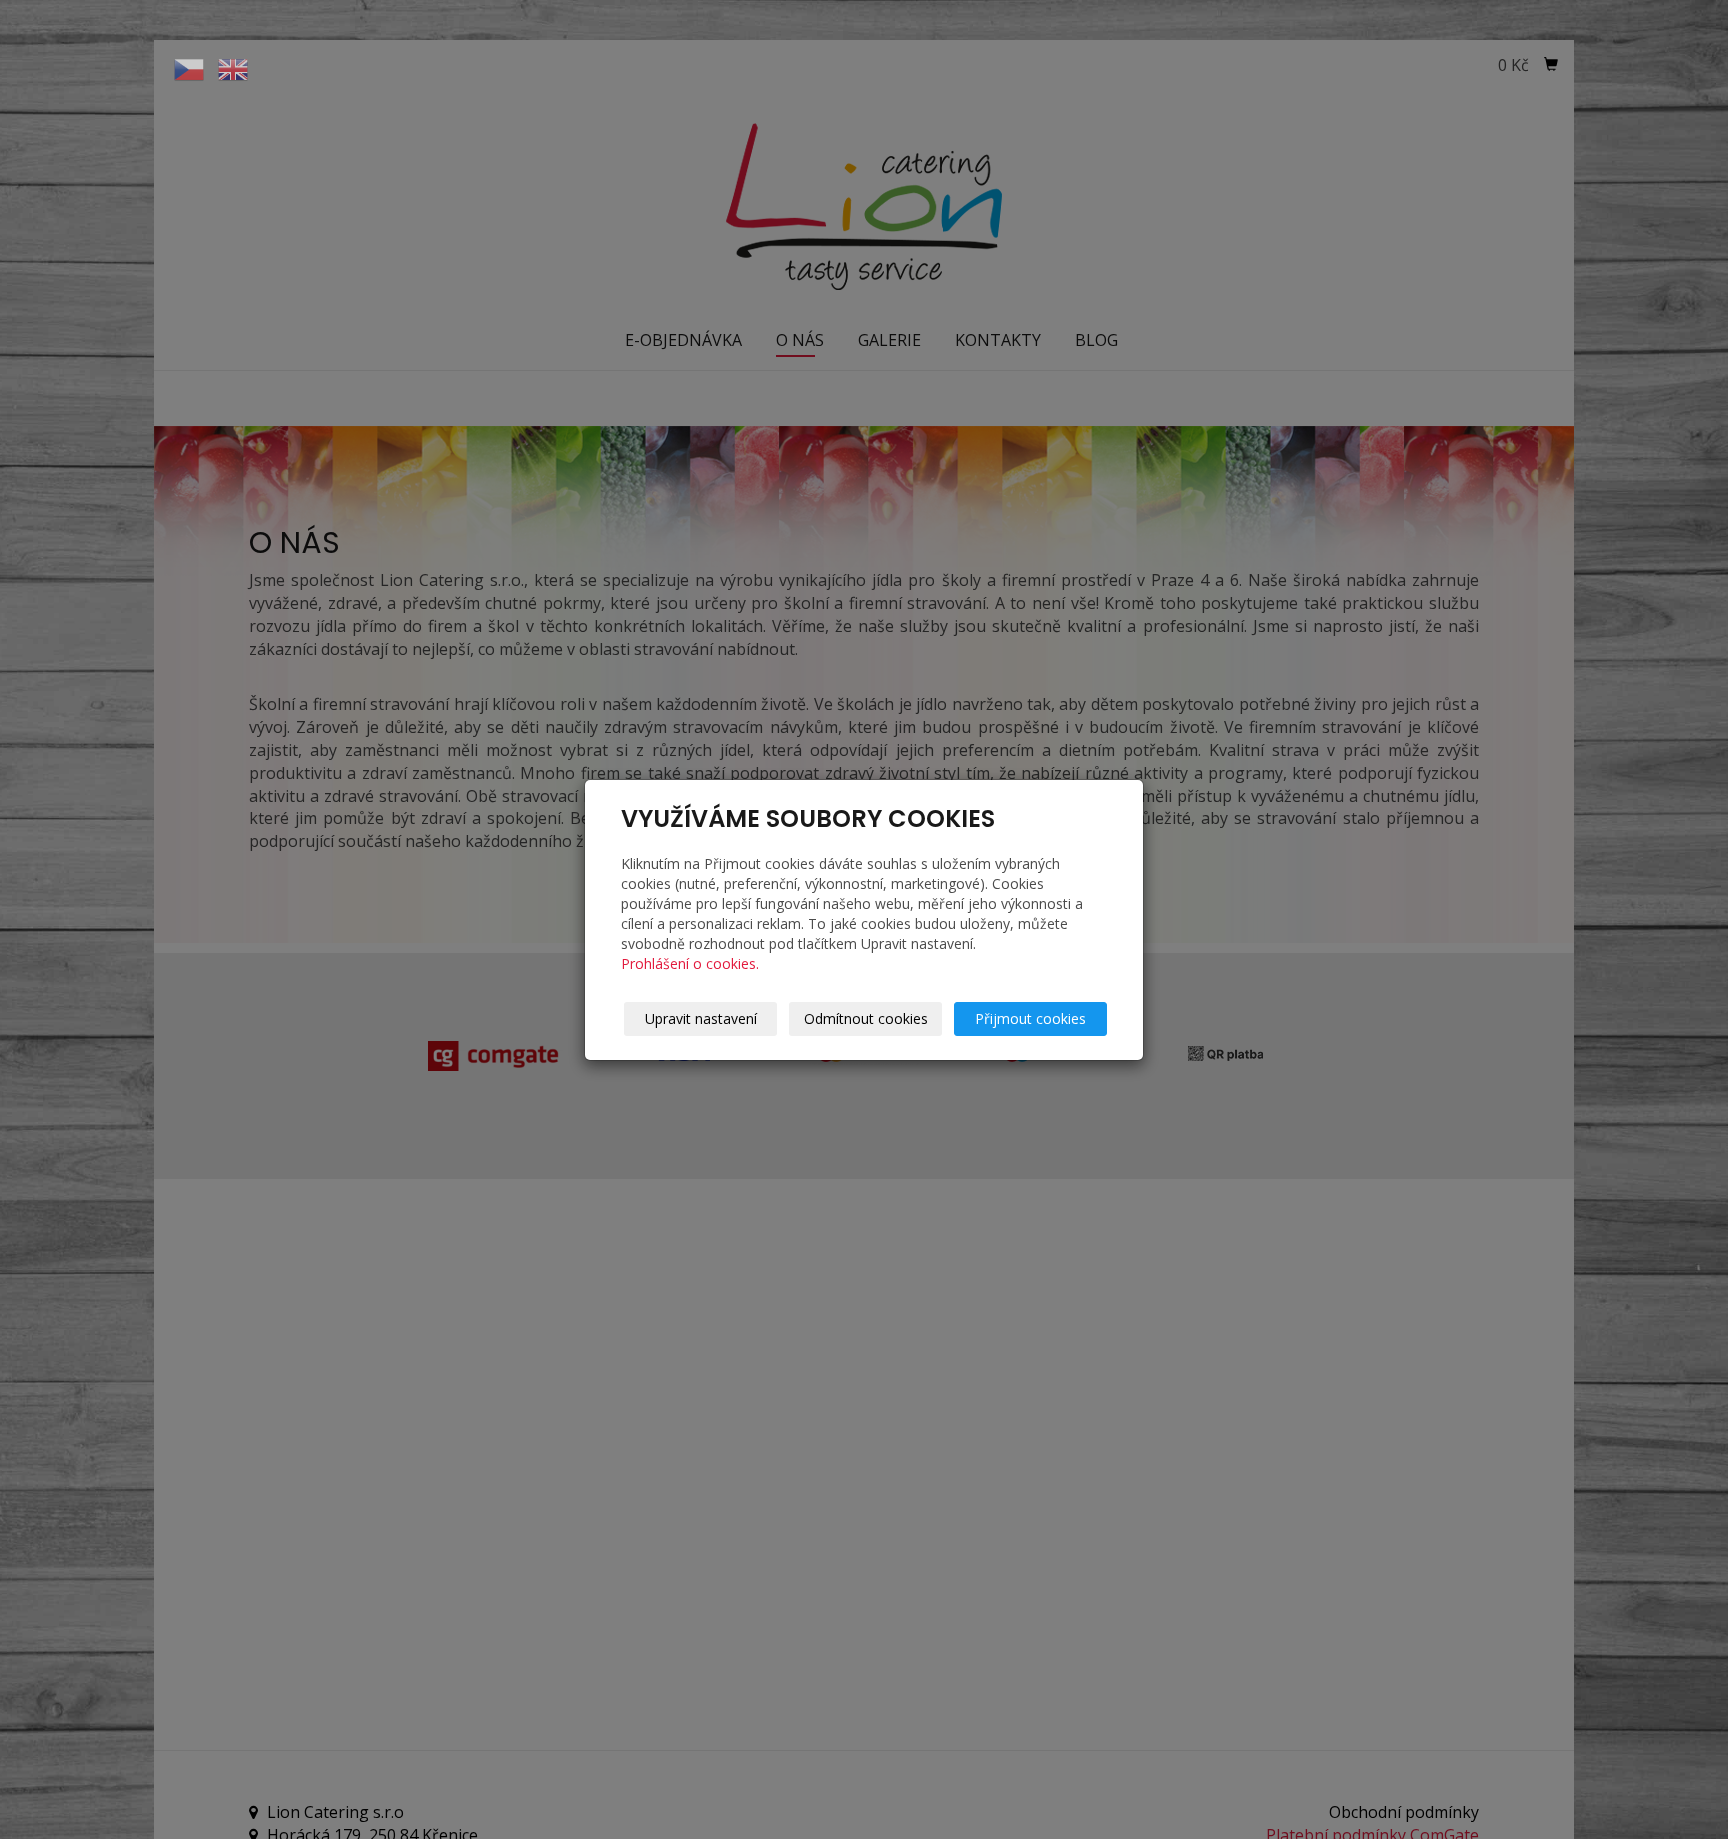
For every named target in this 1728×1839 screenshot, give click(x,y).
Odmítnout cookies (866, 1018)
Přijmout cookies (1030, 1018)
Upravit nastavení (701, 1018)
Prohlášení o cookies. (690, 963)
